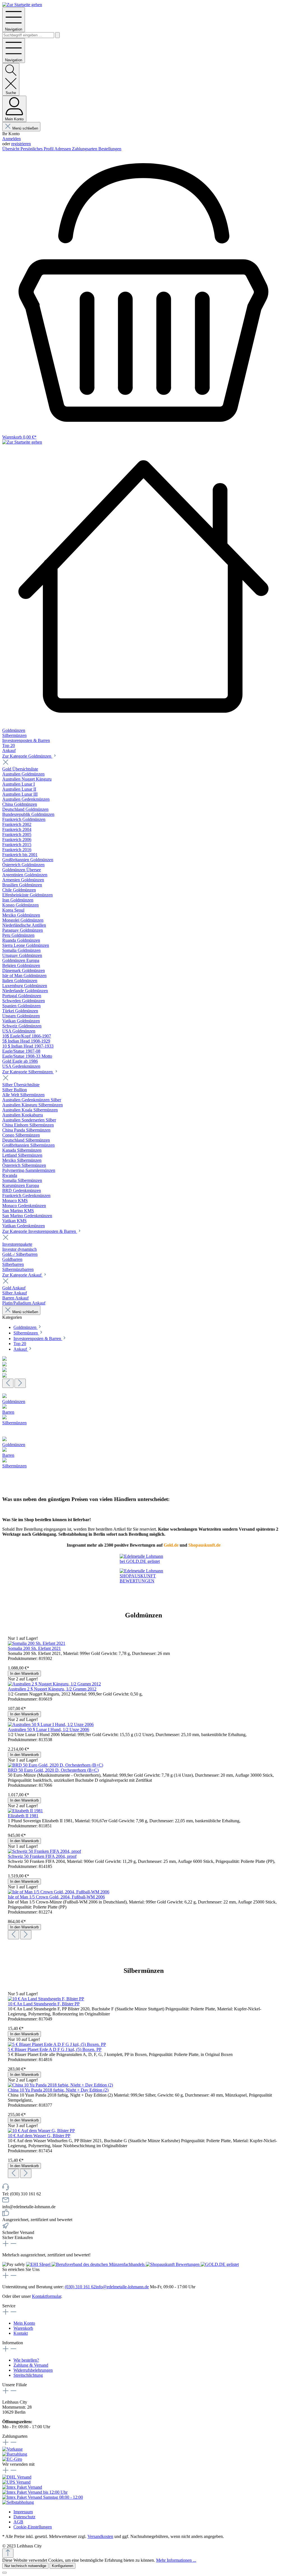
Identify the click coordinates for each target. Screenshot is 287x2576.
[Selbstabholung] (18, 2502)
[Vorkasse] (12, 2449)
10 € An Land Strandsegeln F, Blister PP (44, 2004)
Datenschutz (24, 2517)
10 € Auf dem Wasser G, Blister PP (39, 2136)
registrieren (21, 144)
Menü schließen (25, 128)
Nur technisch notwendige (25, 2566)
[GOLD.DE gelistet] (220, 2264)
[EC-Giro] (12, 2459)
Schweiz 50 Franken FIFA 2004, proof (42, 1856)
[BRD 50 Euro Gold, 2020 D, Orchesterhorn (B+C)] (55, 1765)
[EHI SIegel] (39, 2264)
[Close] (4, 2573)
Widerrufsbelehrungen (33, 2370)
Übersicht (11, 149)
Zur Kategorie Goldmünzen (27, 756)
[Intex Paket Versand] (22, 2487)
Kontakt (21, 2333)
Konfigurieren (63, 2566)
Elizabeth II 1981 (23, 1816)
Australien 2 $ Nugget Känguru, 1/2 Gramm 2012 (52, 1689)
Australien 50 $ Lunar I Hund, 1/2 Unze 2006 (48, 1730)
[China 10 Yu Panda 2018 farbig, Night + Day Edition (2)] (60, 2085)
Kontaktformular (47, 2296)
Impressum (23, 2512)
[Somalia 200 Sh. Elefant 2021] (37, 1643)
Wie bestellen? (26, 2360)
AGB (18, 2522)
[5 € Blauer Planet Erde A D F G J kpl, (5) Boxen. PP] (57, 2044)
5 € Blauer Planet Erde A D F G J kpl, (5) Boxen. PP (55, 2049)
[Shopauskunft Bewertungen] (173, 2264)
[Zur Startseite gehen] (22, 5)
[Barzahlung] (15, 2454)
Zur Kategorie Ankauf (22, 1275)
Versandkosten (100, 2536)
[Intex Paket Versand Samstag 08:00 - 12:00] (43, 2497)
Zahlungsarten (85, 149)
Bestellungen (110, 149)
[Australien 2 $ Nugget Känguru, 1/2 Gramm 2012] (54, 1684)
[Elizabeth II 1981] (25, 1811)
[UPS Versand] (16, 2482)
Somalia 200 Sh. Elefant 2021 (34, 1648)
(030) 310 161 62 (80, 2287)
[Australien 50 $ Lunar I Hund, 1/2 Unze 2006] (51, 1724)
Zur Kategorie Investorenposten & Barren (40, 1231)
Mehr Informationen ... (176, 2560)
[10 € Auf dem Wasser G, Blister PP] (41, 2131)
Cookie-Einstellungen (33, 2527)
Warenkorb (23, 2328)
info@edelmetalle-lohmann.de (122, 2287)
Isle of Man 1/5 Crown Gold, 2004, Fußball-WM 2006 (56, 1897)
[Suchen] (57, 35)
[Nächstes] (20, 1383)
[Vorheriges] (8, 1383)
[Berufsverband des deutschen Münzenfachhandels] (99, 2264)
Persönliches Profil (37, 149)
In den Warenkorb (24, 1674)
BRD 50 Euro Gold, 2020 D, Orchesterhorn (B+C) (53, 1770)
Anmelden (11, 139)
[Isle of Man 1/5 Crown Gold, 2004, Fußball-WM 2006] (59, 1892)
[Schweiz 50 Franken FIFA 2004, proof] (44, 1851)
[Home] (143, 586)
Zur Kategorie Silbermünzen (28, 1072)
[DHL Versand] (17, 2477)
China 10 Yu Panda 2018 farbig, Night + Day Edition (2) (58, 2090)
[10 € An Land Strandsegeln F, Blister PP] (46, 1999)
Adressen (63, 149)
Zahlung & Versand (31, 2365)
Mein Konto (24, 2323)
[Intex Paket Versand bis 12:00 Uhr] (35, 2492)
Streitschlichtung (28, 2375)
